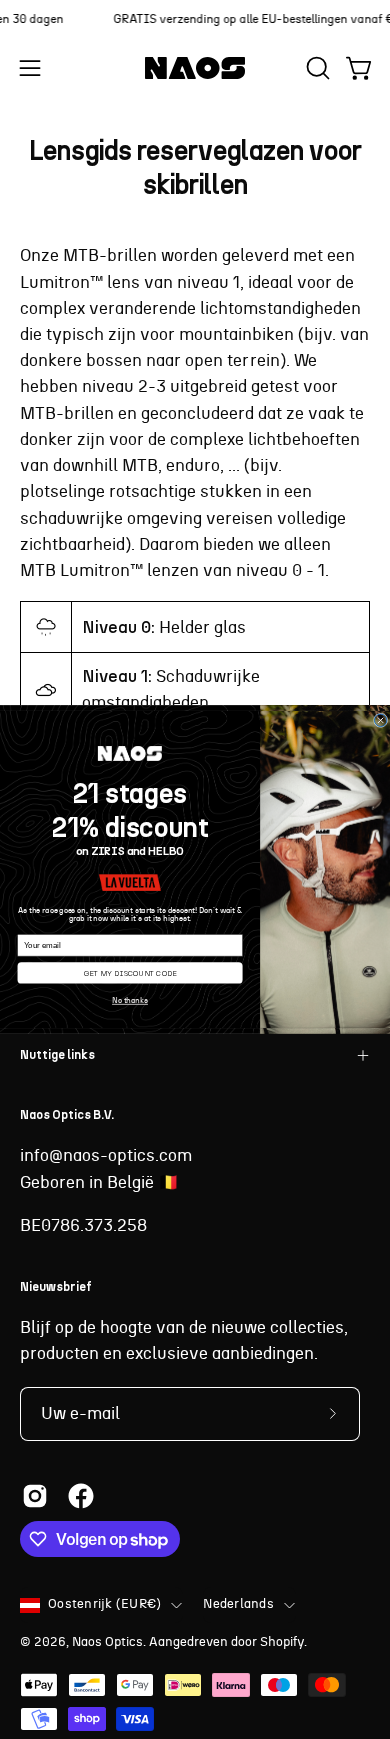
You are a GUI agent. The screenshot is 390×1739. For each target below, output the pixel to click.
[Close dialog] (380, 720)
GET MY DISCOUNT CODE (130, 972)
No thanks (130, 1001)
